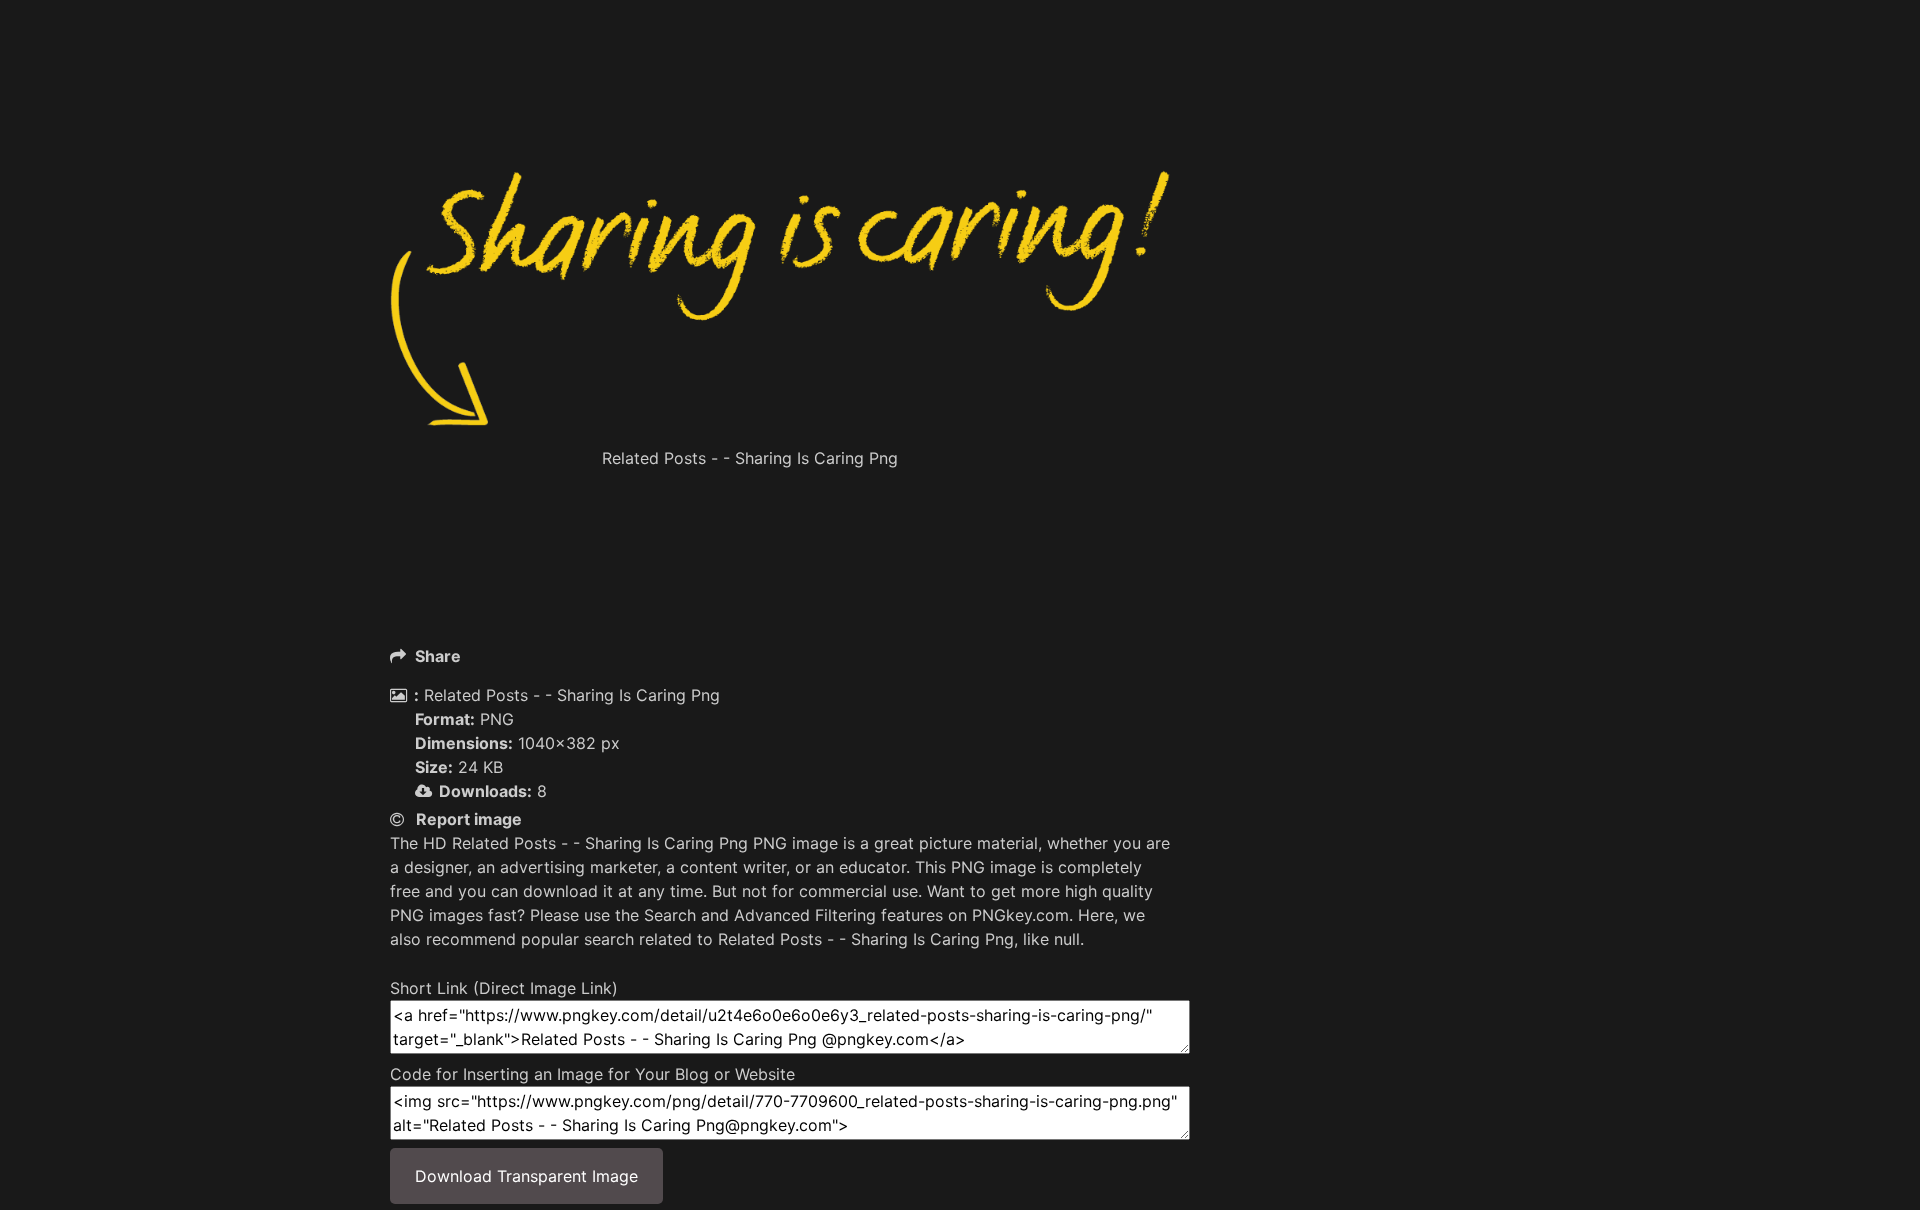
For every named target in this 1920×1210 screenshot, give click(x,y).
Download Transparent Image (526, 1176)
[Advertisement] (780, 120)
